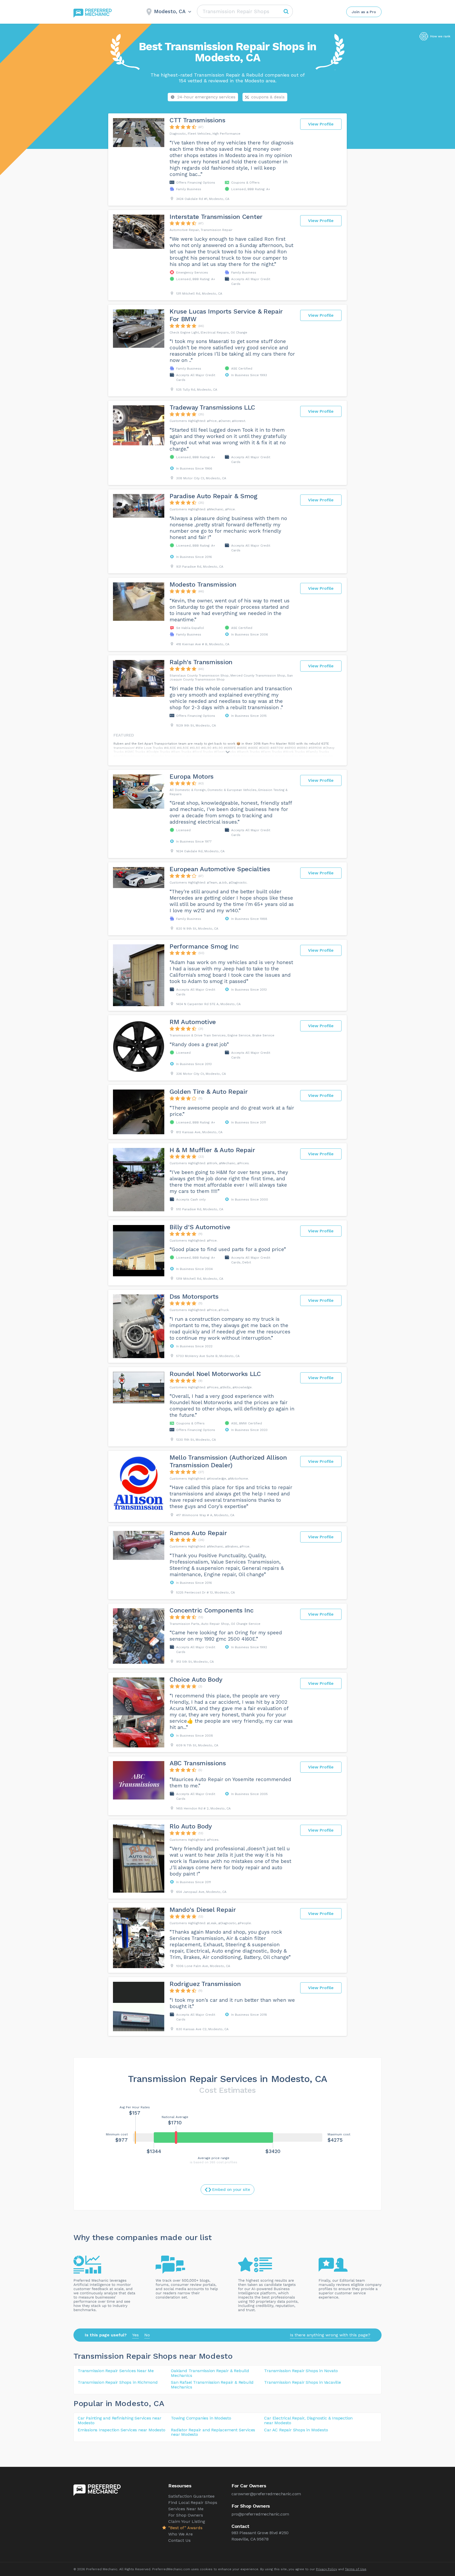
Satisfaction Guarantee (191, 2496)
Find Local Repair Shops (193, 2502)
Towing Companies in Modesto (201, 2418)
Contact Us (179, 2540)
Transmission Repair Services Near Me (116, 2371)
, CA (157, 2403)
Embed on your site (231, 2190)
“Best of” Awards (185, 2528)
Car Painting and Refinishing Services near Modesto (120, 2420)
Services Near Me (186, 2509)
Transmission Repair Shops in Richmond (118, 2382)
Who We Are (180, 2534)
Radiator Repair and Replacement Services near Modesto (213, 2432)
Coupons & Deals (268, 97)
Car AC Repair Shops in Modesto (296, 2430)
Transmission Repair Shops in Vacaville (302, 2382)
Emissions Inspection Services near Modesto (122, 2430)
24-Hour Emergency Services (206, 97)
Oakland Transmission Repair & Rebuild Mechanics (210, 2373)
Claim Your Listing (187, 2521)
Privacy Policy (327, 2569)
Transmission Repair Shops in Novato (301, 2371)
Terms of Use (356, 2569)
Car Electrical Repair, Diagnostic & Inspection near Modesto (308, 2420)
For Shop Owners (186, 2515)
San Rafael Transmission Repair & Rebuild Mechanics (212, 2385)
